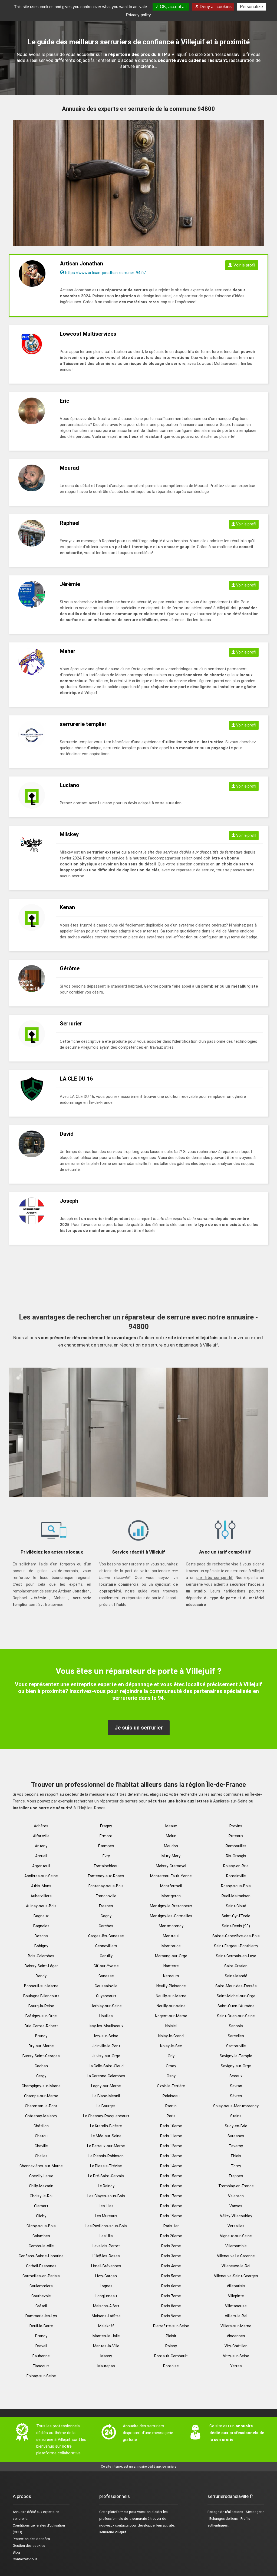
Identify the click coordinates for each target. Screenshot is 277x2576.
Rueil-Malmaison (236, 1896)
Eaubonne (41, 2356)
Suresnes (236, 2136)
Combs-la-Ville (41, 2246)
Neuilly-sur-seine (171, 2006)
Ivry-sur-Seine (106, 2036)
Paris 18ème (171, 2206)
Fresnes (106, 1906)
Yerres (236, 2366)
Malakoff (106, 2326)
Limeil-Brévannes (106, 2266)
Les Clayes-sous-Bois (106, 2196)
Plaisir (171, 2336)
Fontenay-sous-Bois (106, 1886)
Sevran (236, 2086)
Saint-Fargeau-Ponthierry (236, 1946)
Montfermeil (171, 1886)
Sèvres (236, 2096)
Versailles (236, 2226)
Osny (171, 2076)
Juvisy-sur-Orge (106, 2056)
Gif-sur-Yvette (106, 1966)
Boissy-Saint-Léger (41, 1966)
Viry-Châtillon (236, 2346)
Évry (106, 1856)
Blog (16, 2552)
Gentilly (106, 1956)
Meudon (171, 1846)
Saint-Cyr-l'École (236, 1916)
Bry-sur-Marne (41, 2046)
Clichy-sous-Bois (41, 2226)
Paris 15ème (171, 2176)
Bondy (41, 1976)
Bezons (41, 1936)
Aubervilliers (41, 1896)
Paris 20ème (171, 2236)
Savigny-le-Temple (236, 2056)
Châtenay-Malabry (41, 2116)
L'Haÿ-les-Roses (106, 2256)
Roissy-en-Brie (236, 1866)
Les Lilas (106, 2206)
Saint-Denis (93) (236, 1926)
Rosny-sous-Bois (236, 1886)
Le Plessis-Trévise (106, 2166)
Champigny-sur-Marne (41, 2086)
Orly (171, 2056)
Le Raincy (106, 2186)
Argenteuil (41, 1866)
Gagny (106, 1916)
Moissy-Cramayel (171, 1866)
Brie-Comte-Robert (41, 2026)
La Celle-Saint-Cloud (106, 2066)
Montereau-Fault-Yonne (171, 1876)
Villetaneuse (236, 2306)
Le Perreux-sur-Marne (106, 2146)
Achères (41, 1826)
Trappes (236, 2176)
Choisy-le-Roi (41, 2196)
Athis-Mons (41, 1886)
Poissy (171, 2346)
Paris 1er (171, 2226)
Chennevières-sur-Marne (41, 2166)
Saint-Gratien (236, 1966)
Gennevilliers (106, 1946)
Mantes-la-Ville (106, 2346)
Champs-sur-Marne (41, 2096)
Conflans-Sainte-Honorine (41, 2256)
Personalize (251, 7)
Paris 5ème (171, 2276)
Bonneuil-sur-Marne (41, 1986)
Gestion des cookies (29, 2546)
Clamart (41, 2206)
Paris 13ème (171, 2156)
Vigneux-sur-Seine (236, 2236)
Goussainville (106, 1986)
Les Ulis (106, 2236)
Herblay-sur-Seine (106, 2006)
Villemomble (236, 2246)
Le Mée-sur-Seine (106, 2136)
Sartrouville (236, 2046)
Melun (171, 1836)
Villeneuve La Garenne (236, 2256)
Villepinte (236, 2296)
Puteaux (236, 1836)
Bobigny (41, 1946)
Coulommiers (41, 2286)
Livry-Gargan (106, 2276)
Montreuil (171, 1936)
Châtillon (41, 2126)
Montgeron (171, 1896)
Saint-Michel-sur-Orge (236, 1996)
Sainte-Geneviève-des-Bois (236, 1936)
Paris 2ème (171, 2246)
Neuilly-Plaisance (171, 1986)
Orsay (171, 2066)
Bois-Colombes (41, 1956)
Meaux (171, 1826)
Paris (171, 2116)
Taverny (236, 2146)
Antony (41, 1846)
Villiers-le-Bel (236, 2316)
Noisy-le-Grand (171, 2036)
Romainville (236, 1876)
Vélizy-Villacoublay (236, 2216)
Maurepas (106, 2366)
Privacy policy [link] (138, 15)
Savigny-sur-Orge (236, 2066)
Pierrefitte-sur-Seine (171, 2326)
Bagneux (41, 1916)
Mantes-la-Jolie (106, 2336)
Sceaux (236, 2076)
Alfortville (41, 1836)
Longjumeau (106, 2296)
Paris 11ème (171, 2136)
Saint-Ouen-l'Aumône (236, 2006)
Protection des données (31, 2539)
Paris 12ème (171, 2146)
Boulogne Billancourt (41, 1996)
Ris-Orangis (236, 1856)
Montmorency (171, 1926)
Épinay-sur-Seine (41, 2376)
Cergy (41, 2076)
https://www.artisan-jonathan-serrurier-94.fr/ (105, 273)
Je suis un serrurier (139, 1728)
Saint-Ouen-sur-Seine (236, 2016)
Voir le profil (244, 265)
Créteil (41, 2306)
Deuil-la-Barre (41, 2326)
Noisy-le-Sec (171, 2046)
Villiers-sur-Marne (236, 2326)
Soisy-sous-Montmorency (236, 2106)
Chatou (41, 2136)
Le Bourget (106, 2106)
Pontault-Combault (171, 2356)
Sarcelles (236, 2036)
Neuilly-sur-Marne (171, 1996)
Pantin (171, 2106)
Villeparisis (236, 2286)
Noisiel (171, 2026)
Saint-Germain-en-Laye (236, 1956)
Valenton (236, 2196)
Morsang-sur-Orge (171, 1956)
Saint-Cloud (236, 1906)
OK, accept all (173, 7)
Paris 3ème (171, 2256)
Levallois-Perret (106, 2246)
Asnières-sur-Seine (41, 1876)
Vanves (236, 2206)
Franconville (106, 1896)
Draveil (41, 2346)
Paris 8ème (171, 2306)
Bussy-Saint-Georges (41, 2056)
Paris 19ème (171, 2216)
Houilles (106, 2016)
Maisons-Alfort (106, 2306)
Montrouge (171, 1946)
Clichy (41, 2216)
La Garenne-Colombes (106, 2076)
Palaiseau (171, 2096)
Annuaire (19, 2512)
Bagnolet (41, 1926)
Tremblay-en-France (236, 2186)
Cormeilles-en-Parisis (41, 2276)
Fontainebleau (106, 1866)
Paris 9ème (171, 2316)
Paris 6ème (171, 2286)
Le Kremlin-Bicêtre (106, 2126)
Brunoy (41, 2036)
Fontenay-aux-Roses (106, 1876)
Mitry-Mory (171, 1856)
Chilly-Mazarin (41, 2186)
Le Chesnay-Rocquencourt (106, 2116)
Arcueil (41, 1856)
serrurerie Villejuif (113, 2532)
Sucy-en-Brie (236, 2126)
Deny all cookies (215, 7)
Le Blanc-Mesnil (106, 2096)
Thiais (236, 2156)
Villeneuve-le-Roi (236, 2266)
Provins (236, 1826)
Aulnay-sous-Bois (41, 1906)
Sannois (236, 2026)
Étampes (106, 1846)
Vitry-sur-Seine (236, 2356)
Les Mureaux (106, 2216)
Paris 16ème (171, 2186)
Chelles (41, 2156)
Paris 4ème (171, 2266)
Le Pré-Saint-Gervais (106, 2176)
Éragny (106, 1826)
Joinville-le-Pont (106, 2046)
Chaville (41, 2146)
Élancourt (41, 2366)
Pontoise (171, 2366)
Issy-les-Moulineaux (106, 2026)
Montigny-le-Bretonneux (171, 1906)
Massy (106, 2356)
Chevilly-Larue (41, 2176)
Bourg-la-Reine (41, 2006)
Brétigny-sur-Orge (41, 2016)
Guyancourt (106, 1996)
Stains (236, 2116)
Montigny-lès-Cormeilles (171, 1916)
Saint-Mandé (236, 1976)
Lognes (106, 2286)
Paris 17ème (171, 2196)
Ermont (106, 1836)
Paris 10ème (171, 2126)
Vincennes (236, 2336)
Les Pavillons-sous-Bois (106, 2226)
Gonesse (106, 1976)
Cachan (41, 2066)
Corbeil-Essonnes (41, 2266)
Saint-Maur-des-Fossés (236, 1986)
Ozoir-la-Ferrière (171, 2086)
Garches (106, 1926)
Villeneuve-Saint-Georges (236, 2276)
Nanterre (171, 1966)
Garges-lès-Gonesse (106, 1936)
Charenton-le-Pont (41, 2106)
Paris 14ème (171, 2166)
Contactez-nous (25, 2559)
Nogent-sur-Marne (171, 2016)
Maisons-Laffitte (106, 2316)
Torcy (236, 2166)
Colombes (41, 2236)
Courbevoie (41, 2296)
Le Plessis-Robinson (106, 2156)
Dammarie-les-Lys (41, 2316)
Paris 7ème (171, 2296)
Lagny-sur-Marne (106, 2086)
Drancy (41, 2336)
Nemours (171, 1976)
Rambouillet (236, 1846)
